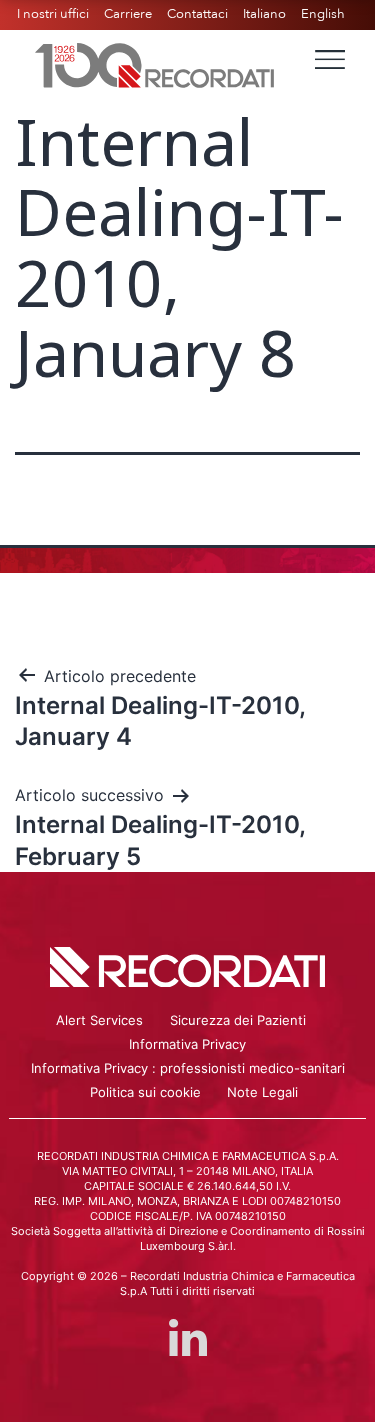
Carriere (128, 14)
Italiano (264, 14)
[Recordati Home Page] (155, 63)
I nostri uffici (53, 14)
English (323, 14)
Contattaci (197, 14)
